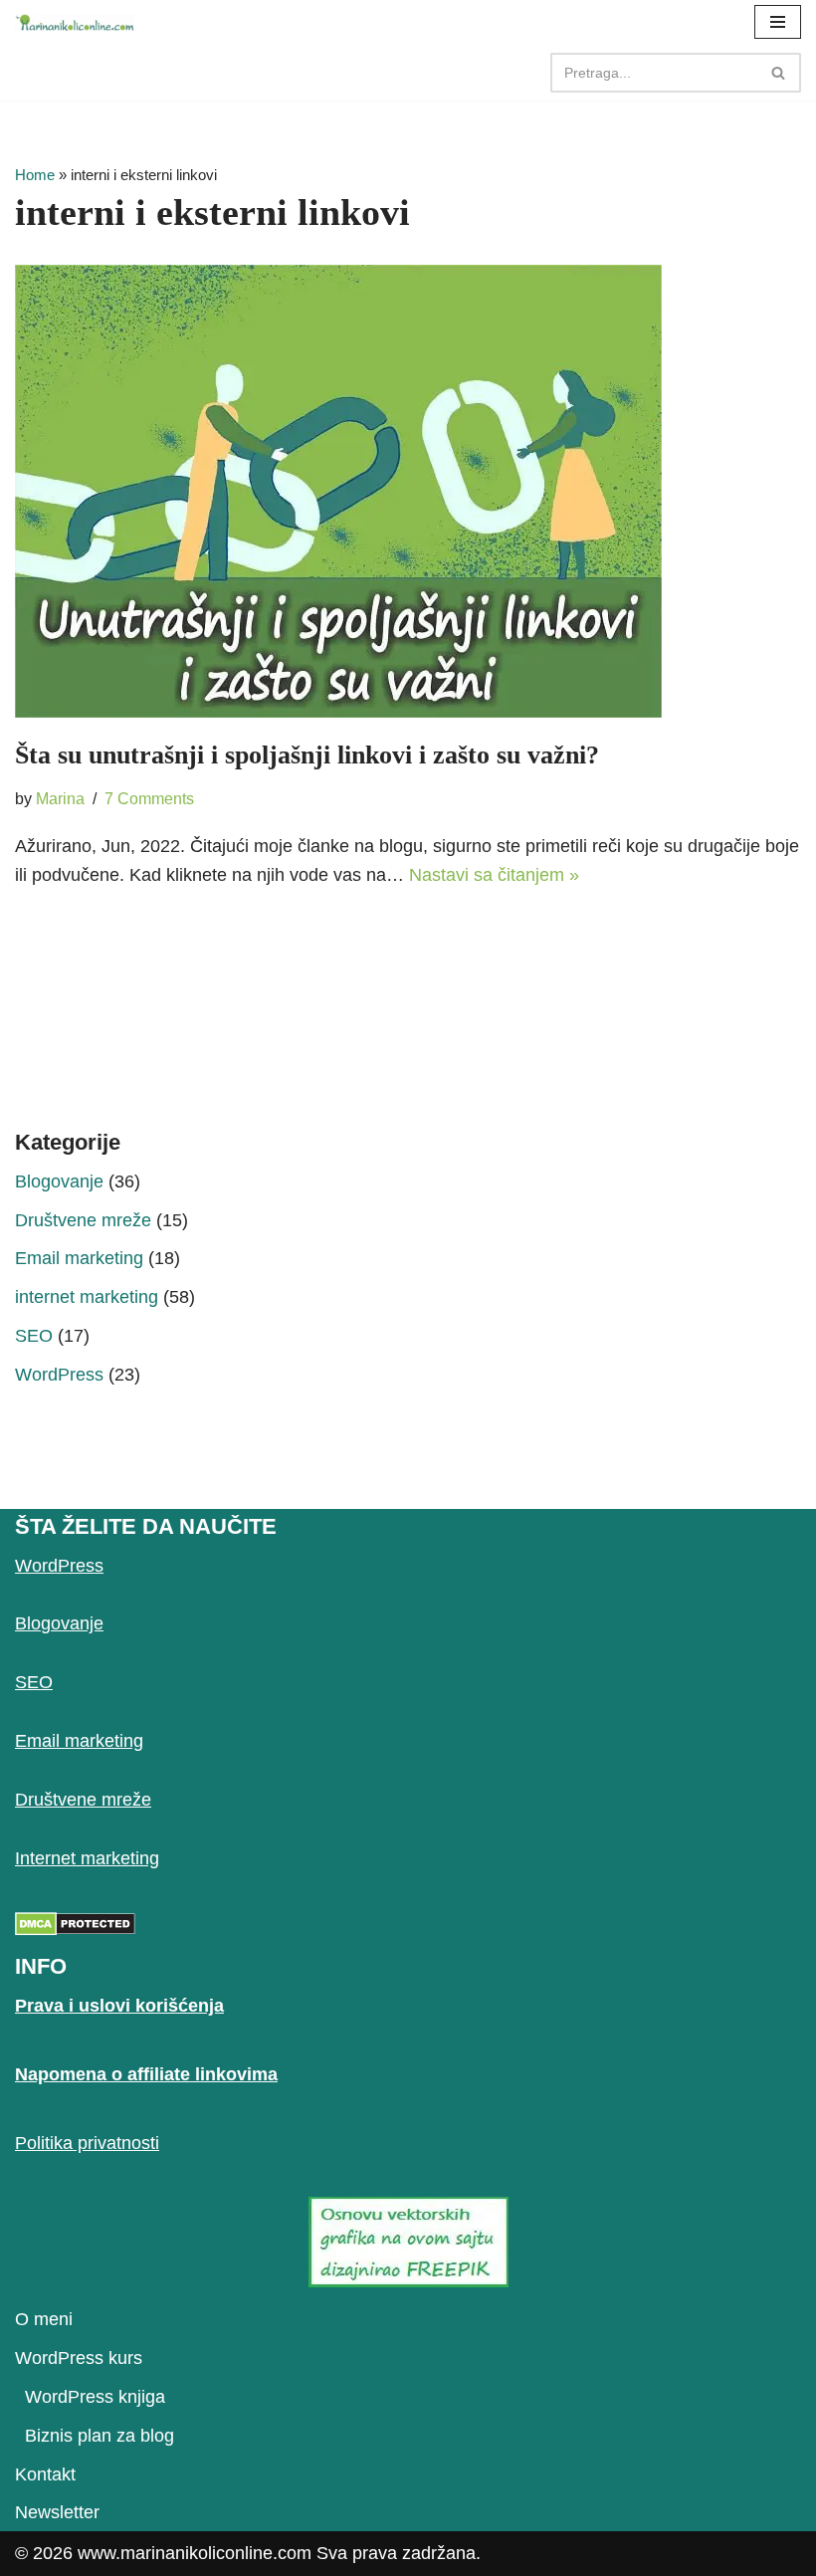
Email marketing (79, 1258)
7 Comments (149, 798)
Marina (60, 798)
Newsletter (57, 2512)
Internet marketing (87, 1858)
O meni (44, 2319)
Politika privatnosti (87, 2143)
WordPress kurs (79, 2358)
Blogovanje (59, 1181)
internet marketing (87, 1297)
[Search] (779, 73)
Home (35, 175)
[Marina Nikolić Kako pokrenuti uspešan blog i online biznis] (75, 22)
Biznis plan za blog (100, 2436)
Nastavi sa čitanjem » (494, 875)
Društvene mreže (83, 1220)
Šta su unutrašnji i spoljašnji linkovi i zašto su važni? (307, 755)
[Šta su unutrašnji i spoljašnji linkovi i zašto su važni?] (408, 491)
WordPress (59, 1375)
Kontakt (45, 2474)
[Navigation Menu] (778, 22)
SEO (34, 1336)
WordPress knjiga (95, 2397)
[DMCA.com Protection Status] (75, 1930)
